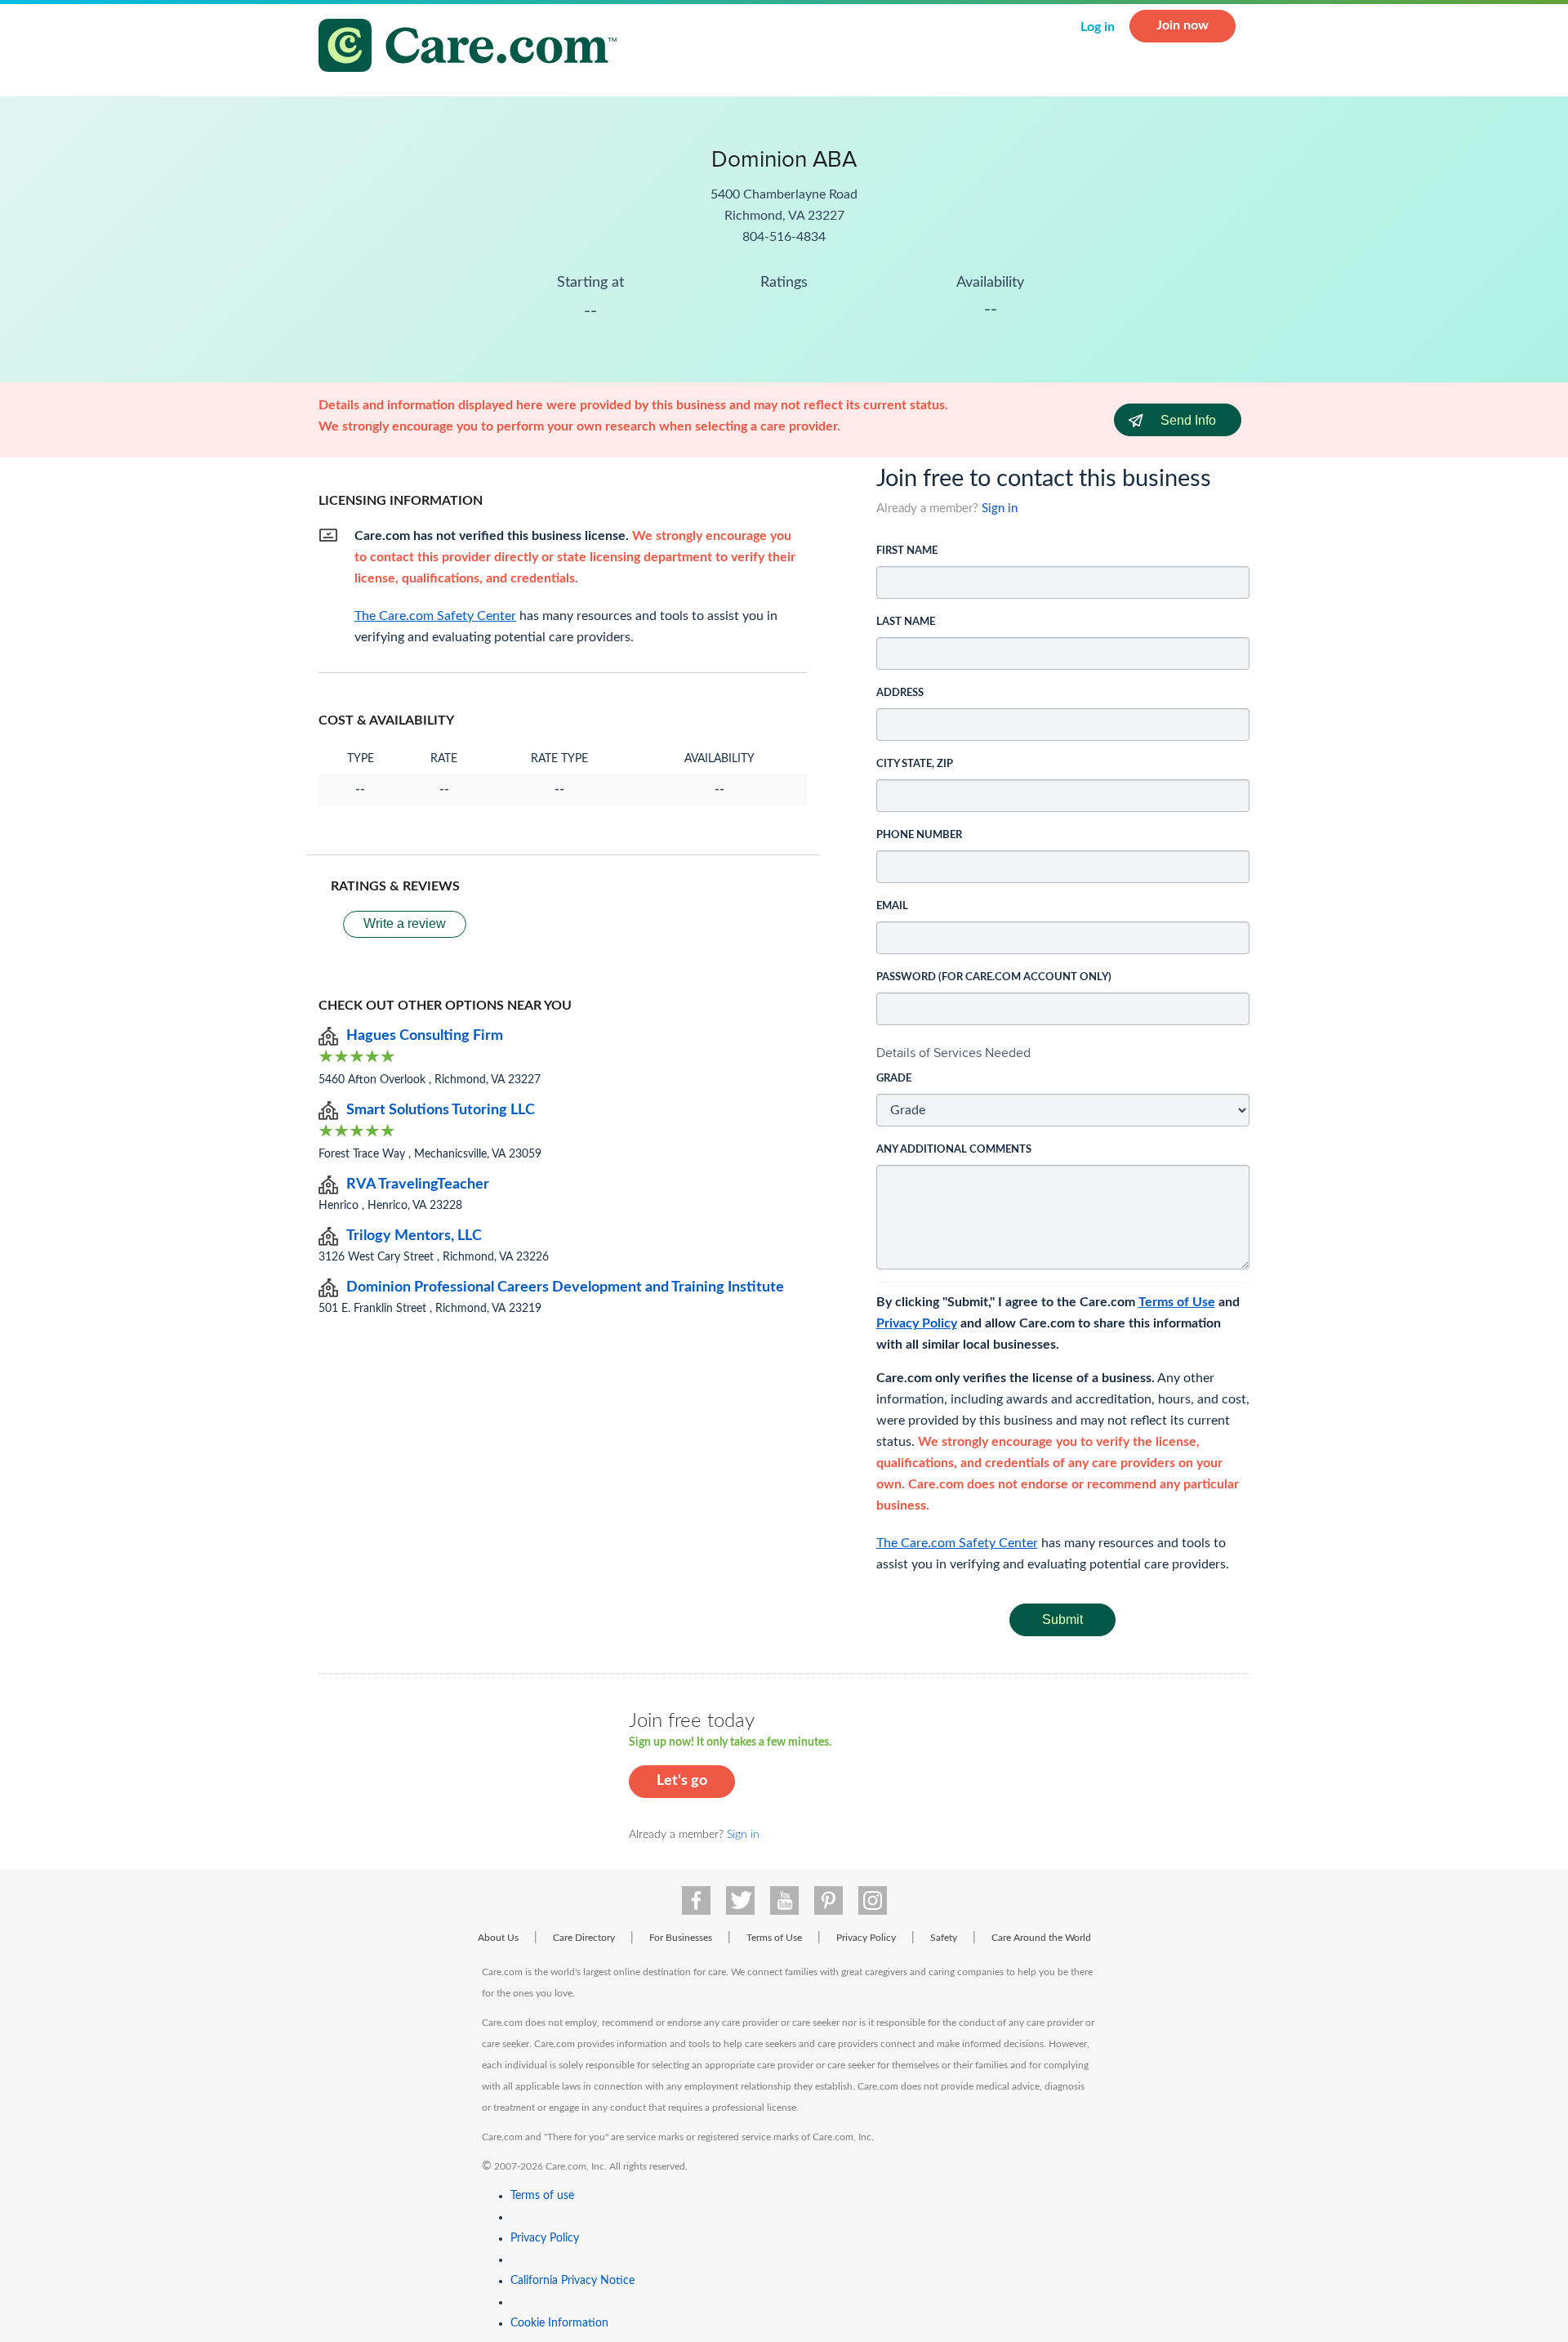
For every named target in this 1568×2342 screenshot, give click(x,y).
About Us (498, 1938)
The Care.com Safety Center (957, 1543)
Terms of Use (1177, 1302)
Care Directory (584, 1938)
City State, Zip (915, 764)
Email (892, 906)
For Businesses (681, 1938)
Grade (894, 1079)
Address (900, 693)
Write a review (405, 923)
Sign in (1000, 509)
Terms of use (542, 2196)
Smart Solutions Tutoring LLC (441, 1110)
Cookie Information (559, 2323)
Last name (906, 622)
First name (907, 551)
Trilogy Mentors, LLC (414, 1236)
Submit (1062, 1619)
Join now (1183, 25)
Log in (1098, 27)
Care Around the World (1041, 1938)
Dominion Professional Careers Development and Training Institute (565, 1287)
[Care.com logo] (474, 48)
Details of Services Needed (953, 1053)
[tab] (1063, 1053)
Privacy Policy (917, 1323)
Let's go (682, 1781)
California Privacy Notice (572, 2281)
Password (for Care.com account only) (994, 977)
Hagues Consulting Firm (425, 1036)
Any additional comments (954, 1150)
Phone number (919, 835)
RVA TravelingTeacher (418, 1184)
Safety (944, 1938)
